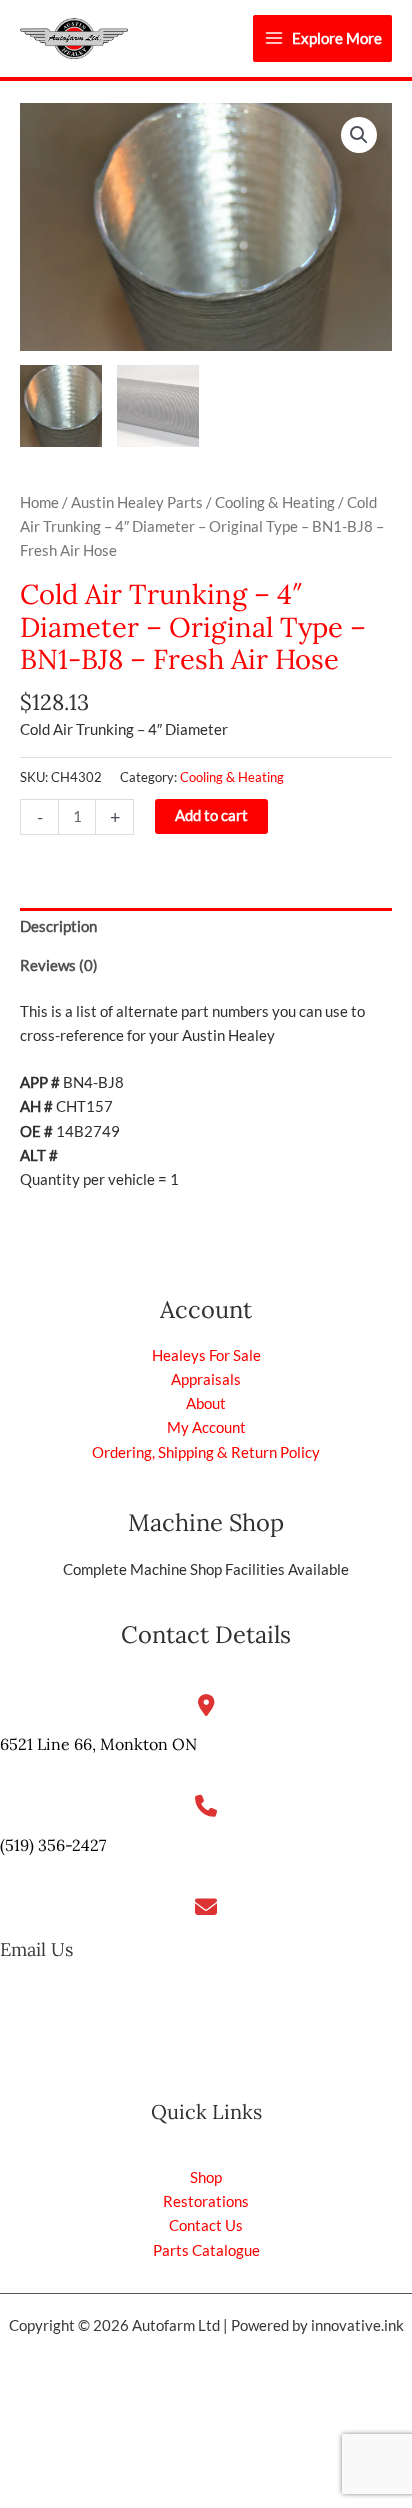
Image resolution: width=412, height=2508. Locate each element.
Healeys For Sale (206, 1355)
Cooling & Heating (275, 502)
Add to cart (211, 815)
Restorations (206, 2201)
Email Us (36, 1949)
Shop (206, 2177)
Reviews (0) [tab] (59, 965)
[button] (359, 135)
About (206, 1403)
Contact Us (206, 2225)
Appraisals (206, 1379)
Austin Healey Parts (137, 502)
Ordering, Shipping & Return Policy (206, 1452)
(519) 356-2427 (53, 1845)
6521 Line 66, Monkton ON (98, 1744)
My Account (206, 1427)
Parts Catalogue (206, 2250)
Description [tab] (58, 926)
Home (39, 502)
